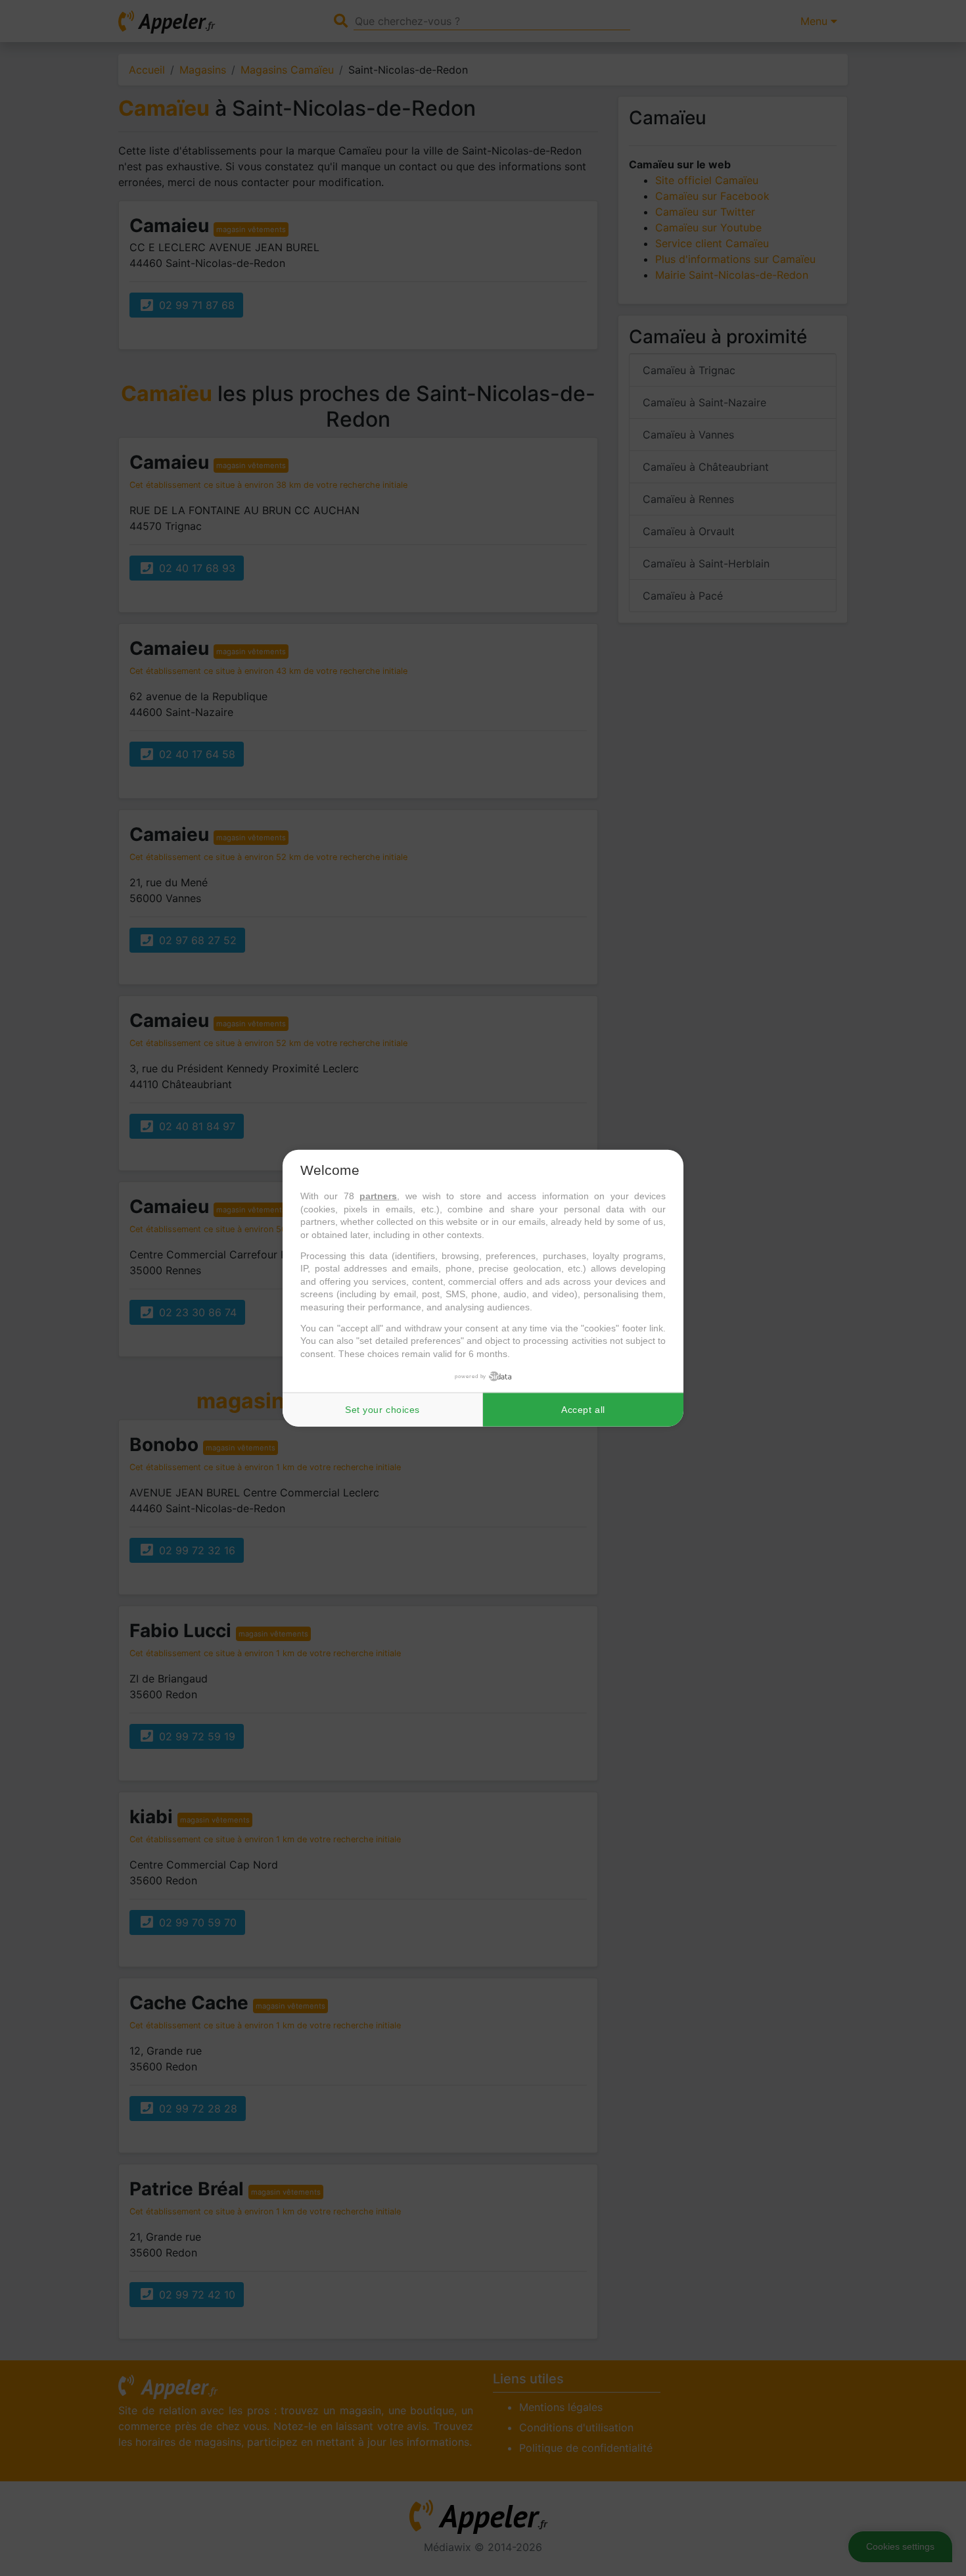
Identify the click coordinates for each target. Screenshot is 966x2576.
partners (378, 1196)
